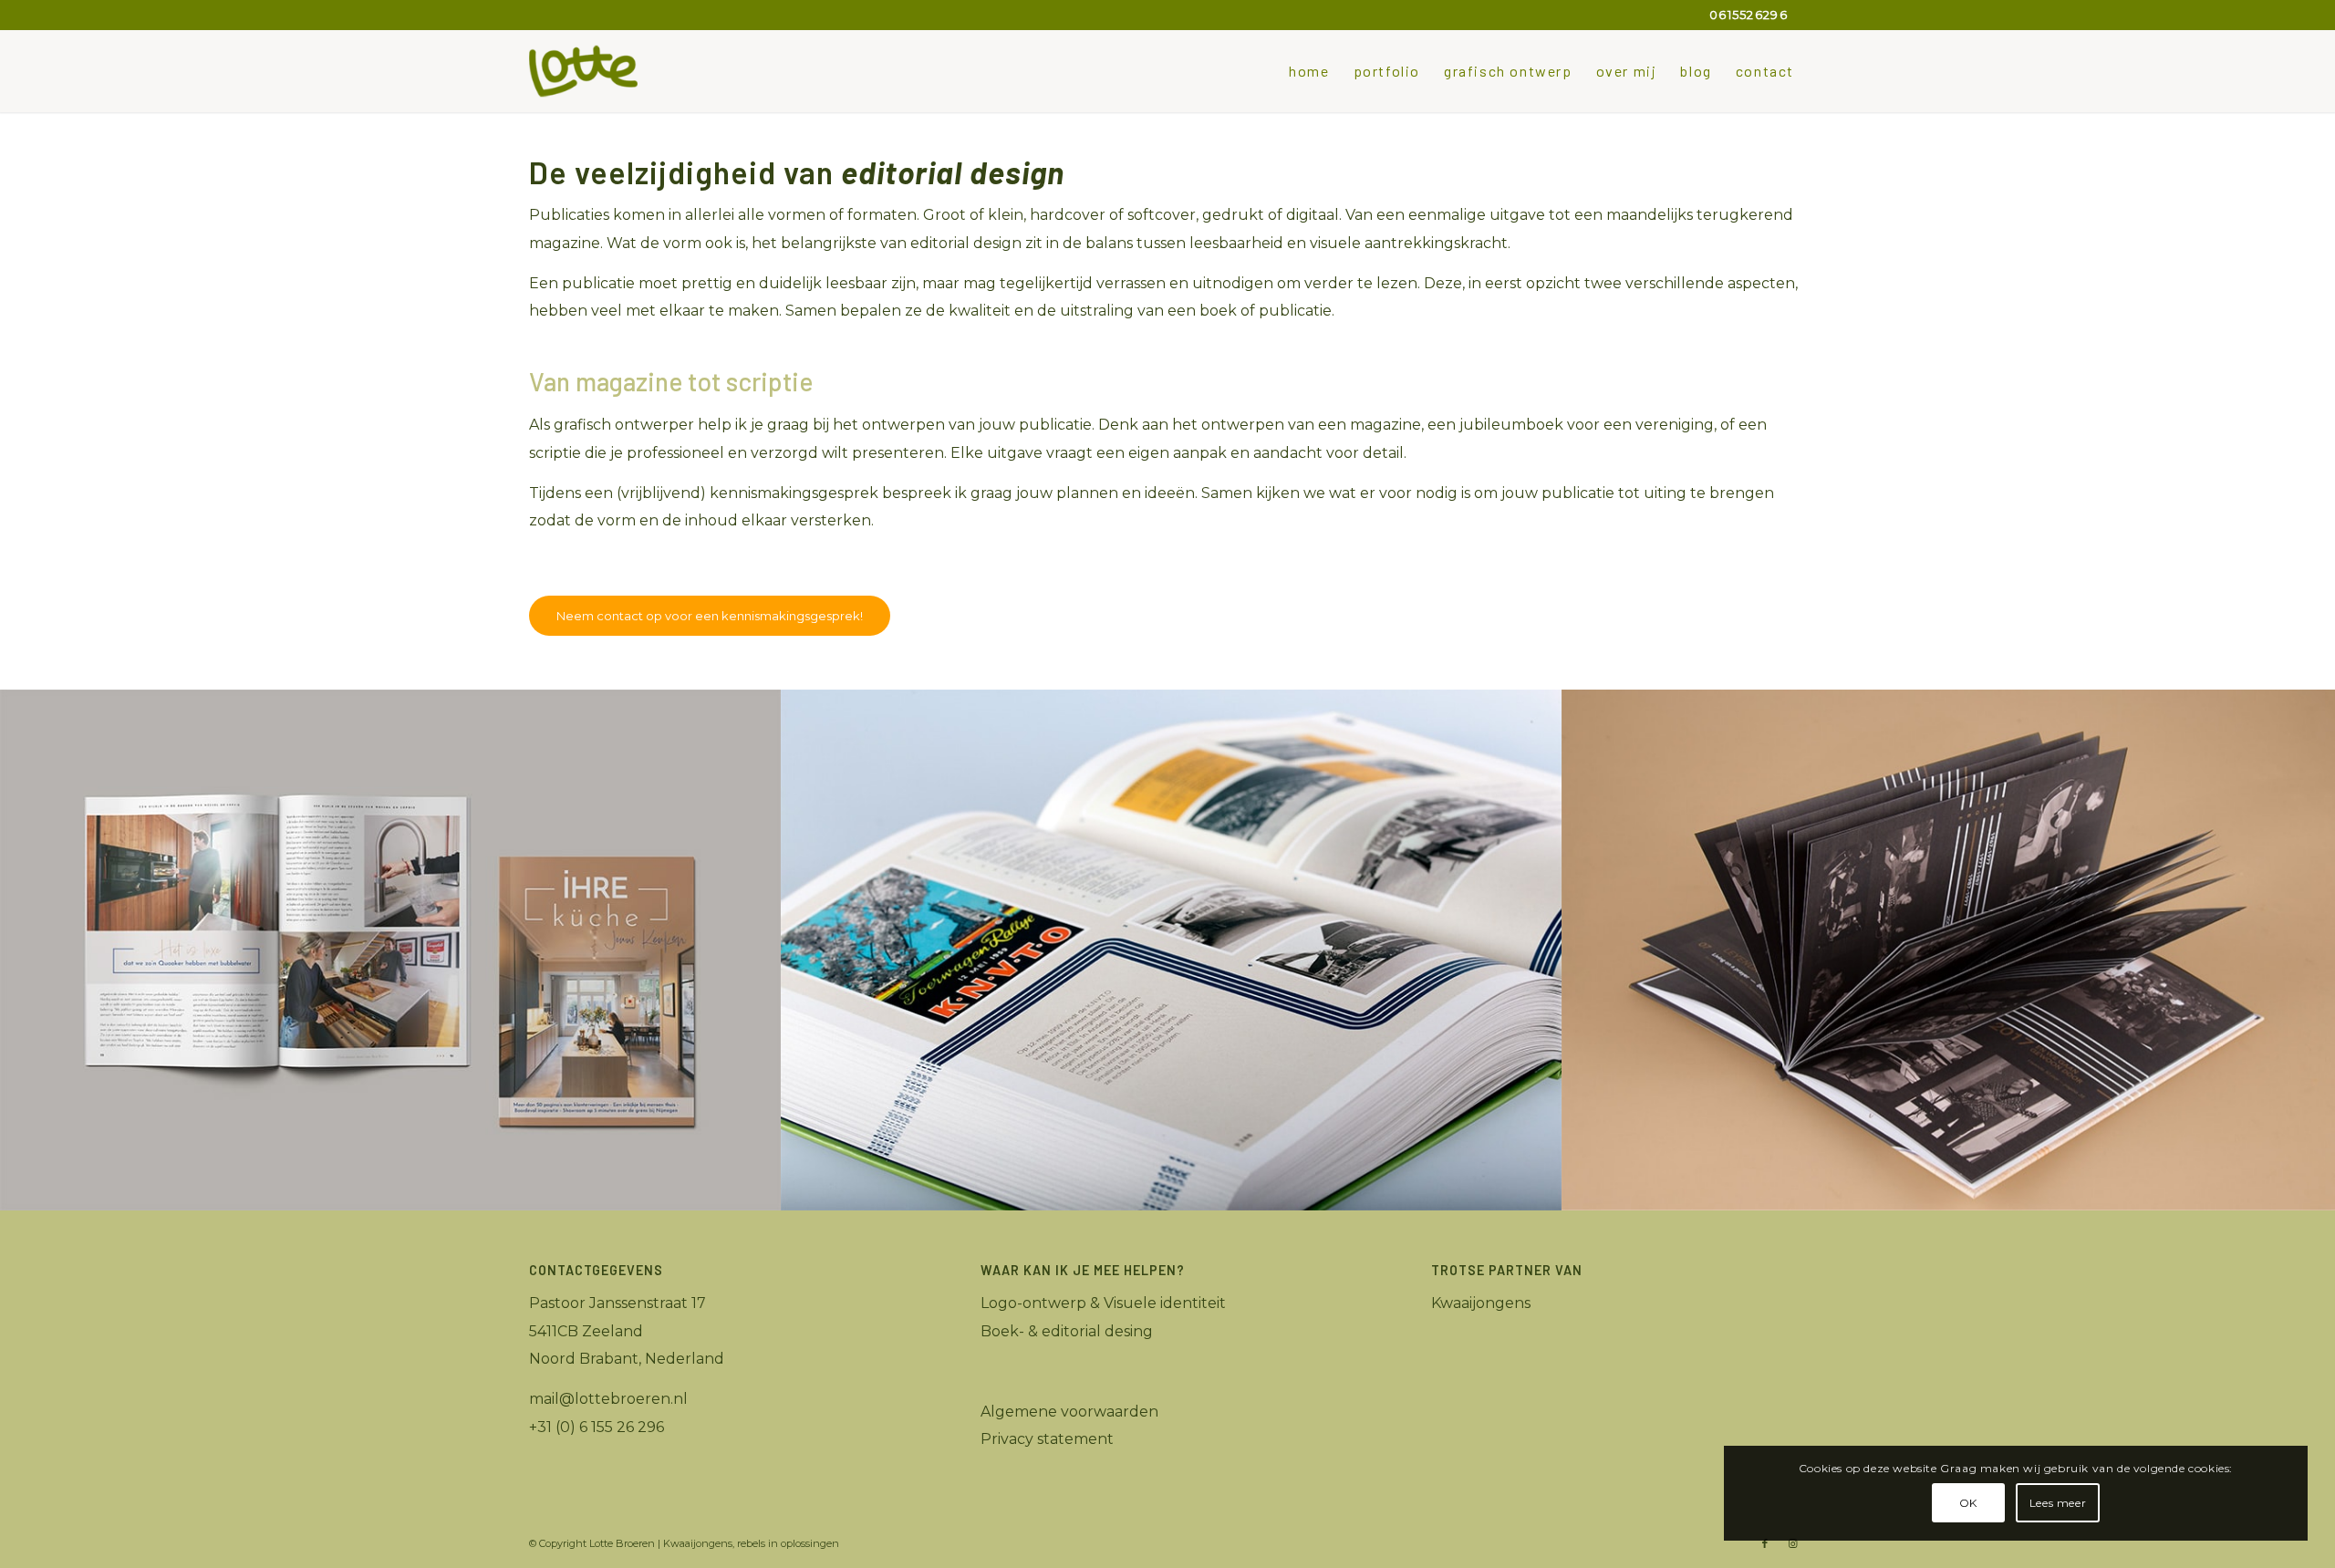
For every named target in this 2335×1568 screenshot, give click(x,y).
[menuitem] (1309, 71)
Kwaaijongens (1481, 1303)
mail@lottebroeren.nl (608, 1399)
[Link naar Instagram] (1792, 1543)
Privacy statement (1047, 1439)
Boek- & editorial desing (1067, 1331)
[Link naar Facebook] (1765, 1543)
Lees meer (2058, 1503)
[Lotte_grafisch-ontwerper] (583, 71)
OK (1968, 1503)
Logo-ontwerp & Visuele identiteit (1103, 1303)
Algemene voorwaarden (1069, 1412)
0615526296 (1749, 15)
